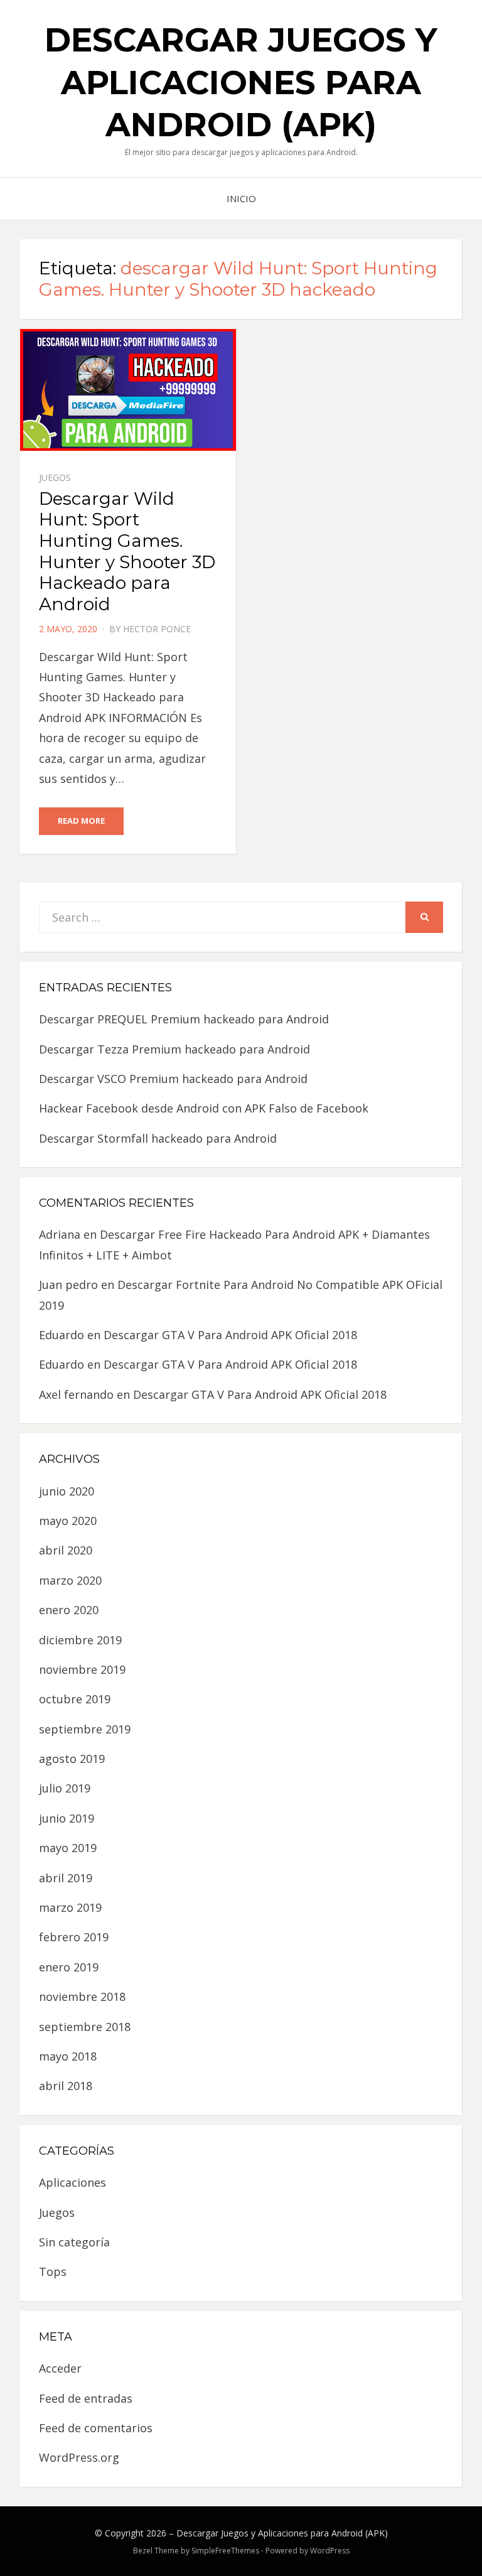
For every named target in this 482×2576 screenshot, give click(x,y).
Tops (53, 2272)
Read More (81, 821)
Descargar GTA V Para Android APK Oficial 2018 (230, 1335)
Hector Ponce (157, 629)
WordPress (330, 2551)
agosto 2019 (72, 1759)
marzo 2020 (70, 1580)
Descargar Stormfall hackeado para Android (158, 1138)
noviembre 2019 (82, 1669)
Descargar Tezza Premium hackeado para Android (174, 1049)
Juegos (55, 477)
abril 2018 (66, 2086)
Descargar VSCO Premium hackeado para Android (173, 1079)
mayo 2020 (68, 1521)
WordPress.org (79, 2457)
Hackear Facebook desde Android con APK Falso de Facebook (204, 1108)
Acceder (60, 2368)
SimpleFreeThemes (225, 2551)
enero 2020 (69, 1610)
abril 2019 (66, 1878)
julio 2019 (65, 1788)
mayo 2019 (68, 1848)
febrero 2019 (74, 1937)
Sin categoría (74, 2242)
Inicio (241, 198)
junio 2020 (67, 1491)
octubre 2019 (75, 1699)
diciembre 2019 (80, 1640)
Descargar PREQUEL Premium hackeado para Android (184, 1019)
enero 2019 (69, 1967)
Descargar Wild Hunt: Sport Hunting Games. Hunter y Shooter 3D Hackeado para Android (127, 551)
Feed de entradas (86, 2398)
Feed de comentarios (96, 2428)
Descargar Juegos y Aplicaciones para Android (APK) (241, 82)
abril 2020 (66, 1550)
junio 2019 (67, 1818)
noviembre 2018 (82, 1997)
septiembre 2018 (85, 2027)
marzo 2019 (70, 1907)
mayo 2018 (68, 2056)
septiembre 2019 (85, 1729)
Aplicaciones (72, 2182)
